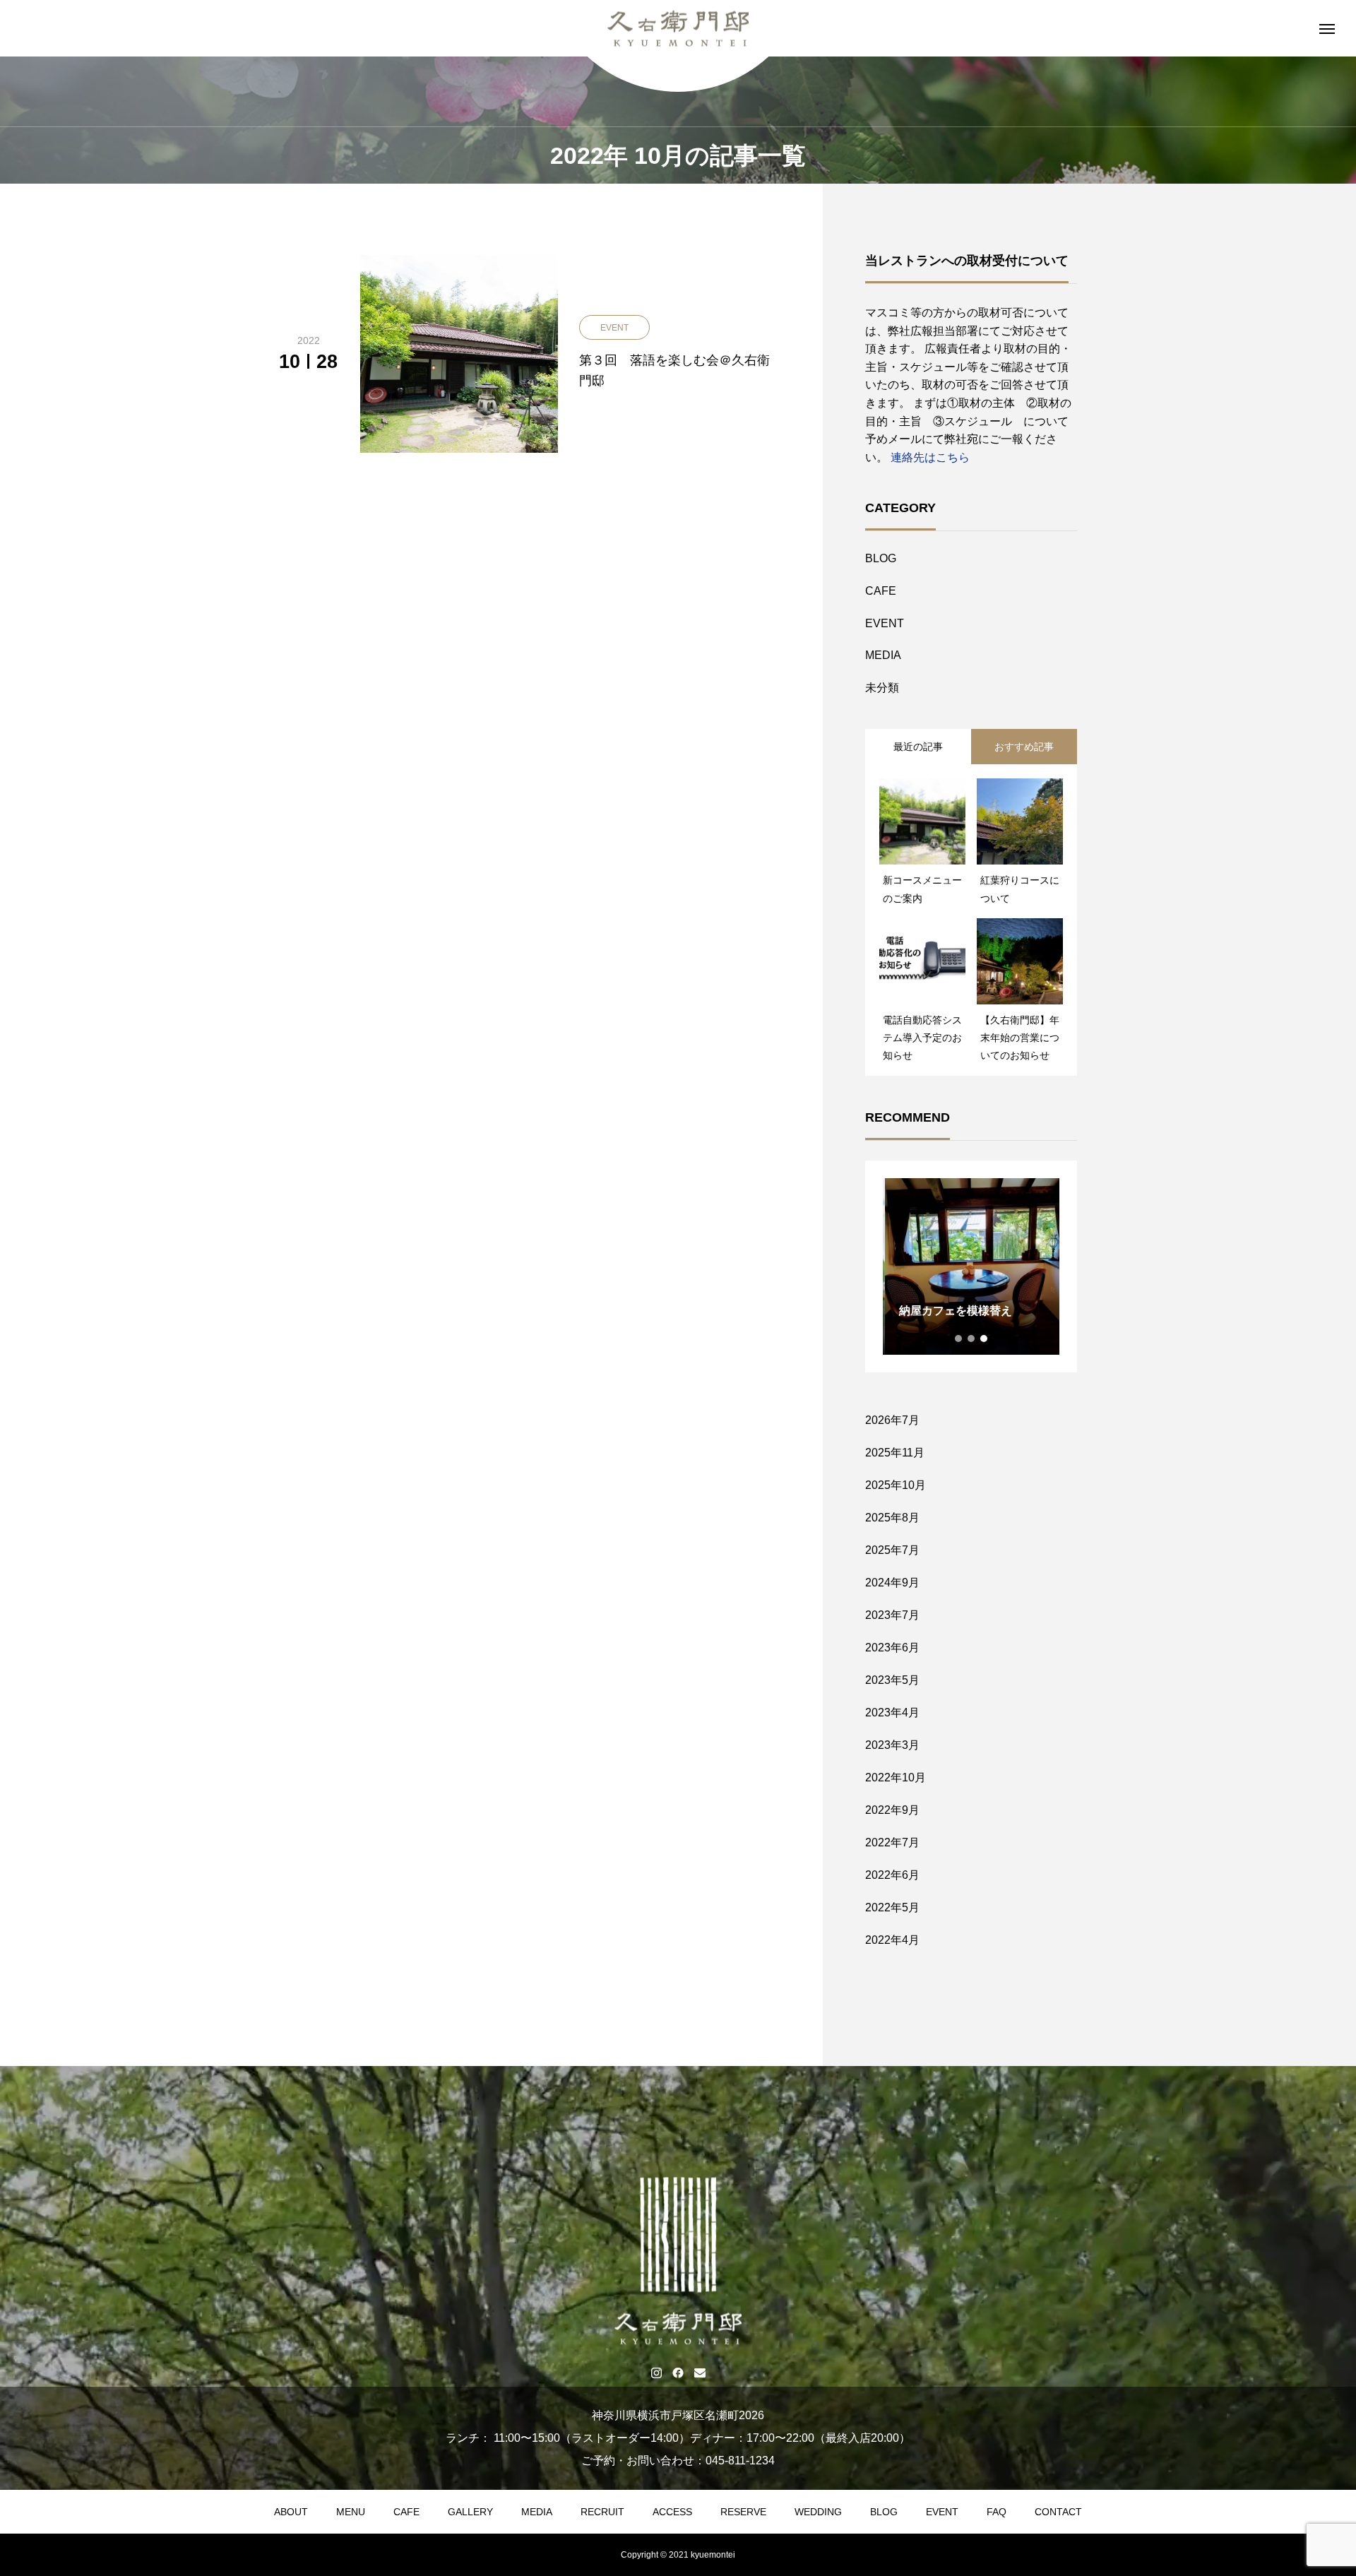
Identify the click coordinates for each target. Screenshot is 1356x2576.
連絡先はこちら (930, 457)
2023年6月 (892, 1648)
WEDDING (818, 2512)
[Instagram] (656, 2373)
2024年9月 (892, 1583)
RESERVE (743, 2512)
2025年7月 (892, 1550)
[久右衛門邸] (678, 29)
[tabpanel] (971, 1266)
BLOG (881, 558)
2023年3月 (892, 1745)
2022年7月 (892, 1842)
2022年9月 (892, 1810)
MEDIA (883, 655)
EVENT (885, 623)
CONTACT (1058, 2512)
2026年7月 (892, 1420)
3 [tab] (985, 1339)
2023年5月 (892, 1680)
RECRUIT (602, 2512)
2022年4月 (892, 1940)
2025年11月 (895, 1453)
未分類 (882, 688)
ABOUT (291, 2512)
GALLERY (470, 2512)
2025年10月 (896, 1485)
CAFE (881, 591)
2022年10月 (896, 1777)
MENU (351, 2512)
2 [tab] (972, 1339)
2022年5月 (892, 1907)
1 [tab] (959, 1339)
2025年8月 (892, 1518)
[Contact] (700, 2373)
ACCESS (672, 2512)
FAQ (997, 2512)
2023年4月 (892, 1713)
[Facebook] (678, 2373)
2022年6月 (892, 1875)
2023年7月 (892, 1615)
